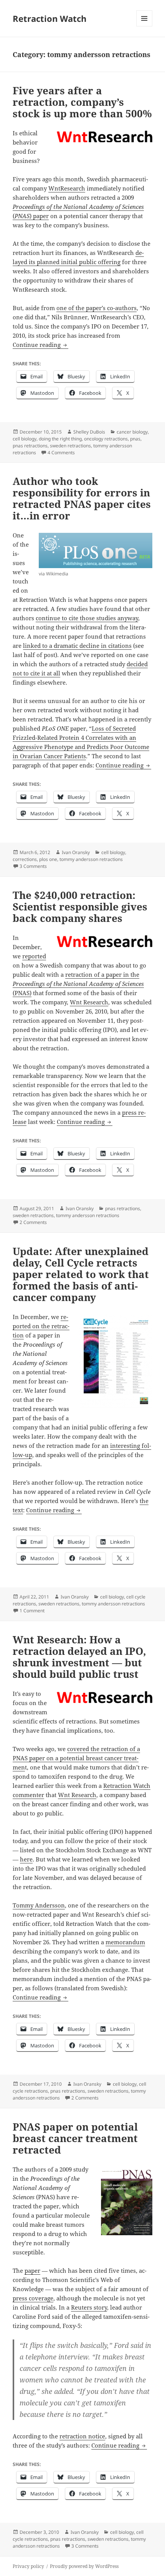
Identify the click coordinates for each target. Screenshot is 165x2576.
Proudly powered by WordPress (84, 2566)
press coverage (33, 2298)
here (26, 1859)
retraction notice (82, 2436)
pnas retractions (30, 446)
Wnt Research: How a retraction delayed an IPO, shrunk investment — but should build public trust (79, 1657)
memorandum (125, 1942)
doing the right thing (60, 439)
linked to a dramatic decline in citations (77, 646)
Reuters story (89, 2307)
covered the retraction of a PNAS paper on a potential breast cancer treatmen (76, 1758)
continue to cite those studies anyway (87, 618)
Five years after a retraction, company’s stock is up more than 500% (82, 102)
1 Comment (32, 1611)
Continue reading (40, 345)
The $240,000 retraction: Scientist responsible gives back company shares (80, 907)
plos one (48, 859)
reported (34, 956)
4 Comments (61, 453)
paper (32, 2270)
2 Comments (33, 1222)
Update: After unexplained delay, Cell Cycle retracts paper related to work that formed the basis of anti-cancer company (81, 1274)
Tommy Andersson (39, 1905)
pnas (135, 439)
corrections (25, 859)
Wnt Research (89, 1002)
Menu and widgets (144, 26)
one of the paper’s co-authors (97, 308)
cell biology (25, 439)
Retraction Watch (49, 18)
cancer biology (132, 432)
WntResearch (67, 188)
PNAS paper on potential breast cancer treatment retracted (75, 2138)
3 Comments (33, 866)
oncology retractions (106, 439)
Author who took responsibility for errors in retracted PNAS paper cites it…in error (82, 498)
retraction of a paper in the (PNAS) (78, 984)
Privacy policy (28, 2566)
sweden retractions (70, 446)
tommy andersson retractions (91, 859)
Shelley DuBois (89, 432)
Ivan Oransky (76, 852)
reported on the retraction (41, 1326)
